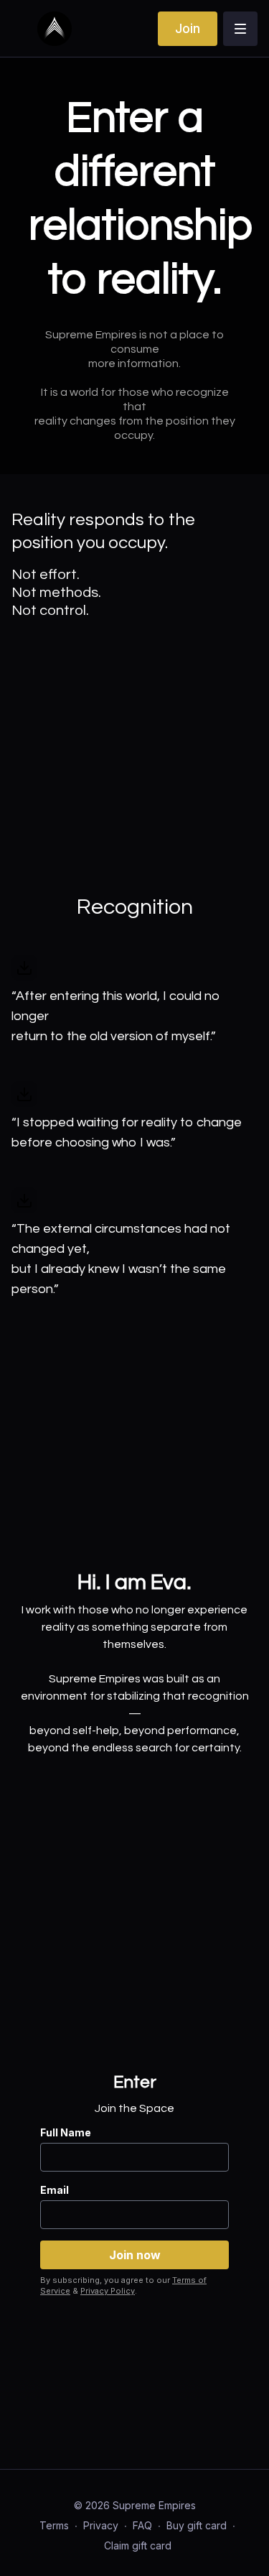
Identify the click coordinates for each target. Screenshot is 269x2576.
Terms (54, 2525)
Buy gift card (197, 2525)
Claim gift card (138, 2545)
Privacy (101, 2525)
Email (55, 2190)
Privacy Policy (108, 2291)
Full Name (66, 2132)
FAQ (142, 2525)
